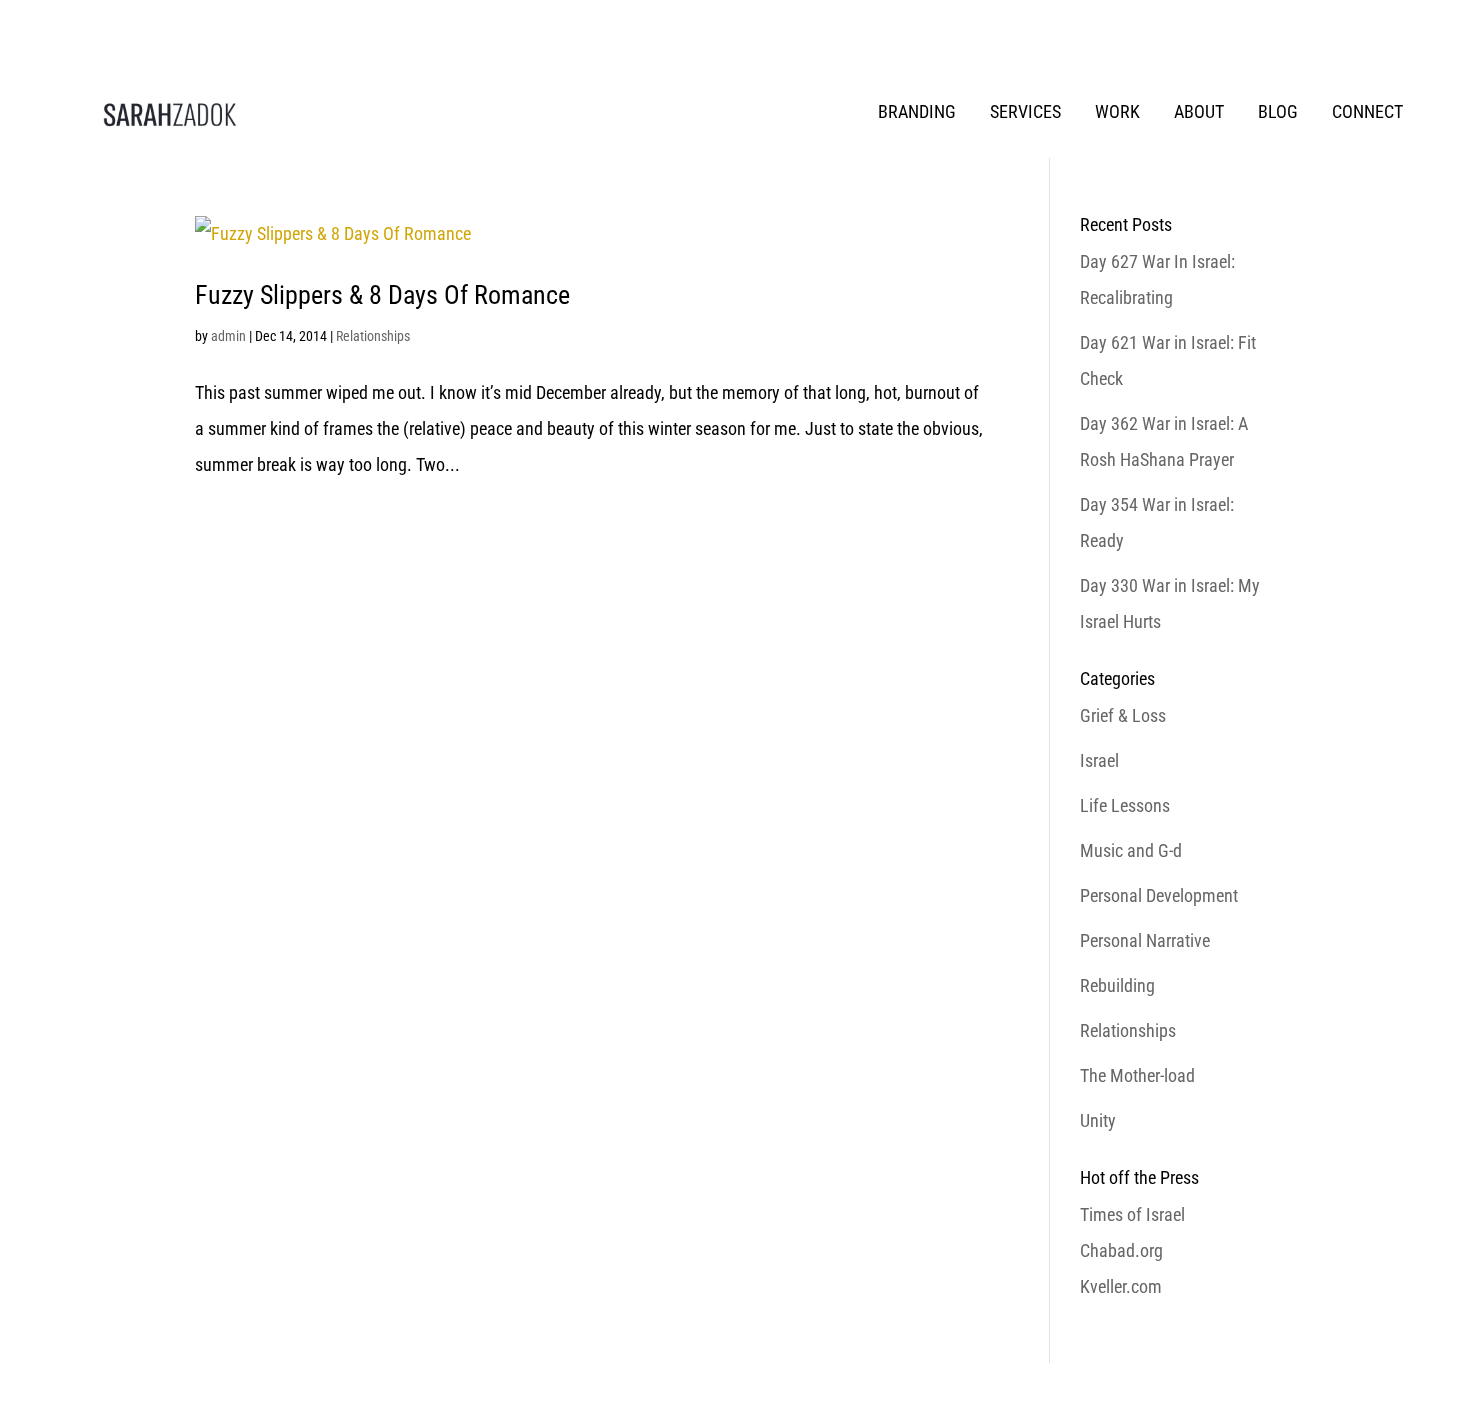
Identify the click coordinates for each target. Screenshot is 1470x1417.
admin (228, 336)
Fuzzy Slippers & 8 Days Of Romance (382, 295)
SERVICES (1025, 111)
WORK (1117, 111)
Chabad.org (1121, 1250)
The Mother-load (1137, 1075)
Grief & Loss (1123, 715)
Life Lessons (1125, 805)
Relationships (373, 336)
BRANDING (917, 111)
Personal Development (1159, 895)
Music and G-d (1131, 850)
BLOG (1278, 111)
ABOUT (1199, 111)
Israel (1099, 760)
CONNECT (1367, 111)
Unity (1098, 1120)
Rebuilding (1117, 985)
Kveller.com (1121, 1286)
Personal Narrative (1145, 940)
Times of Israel (1132, 1214)
